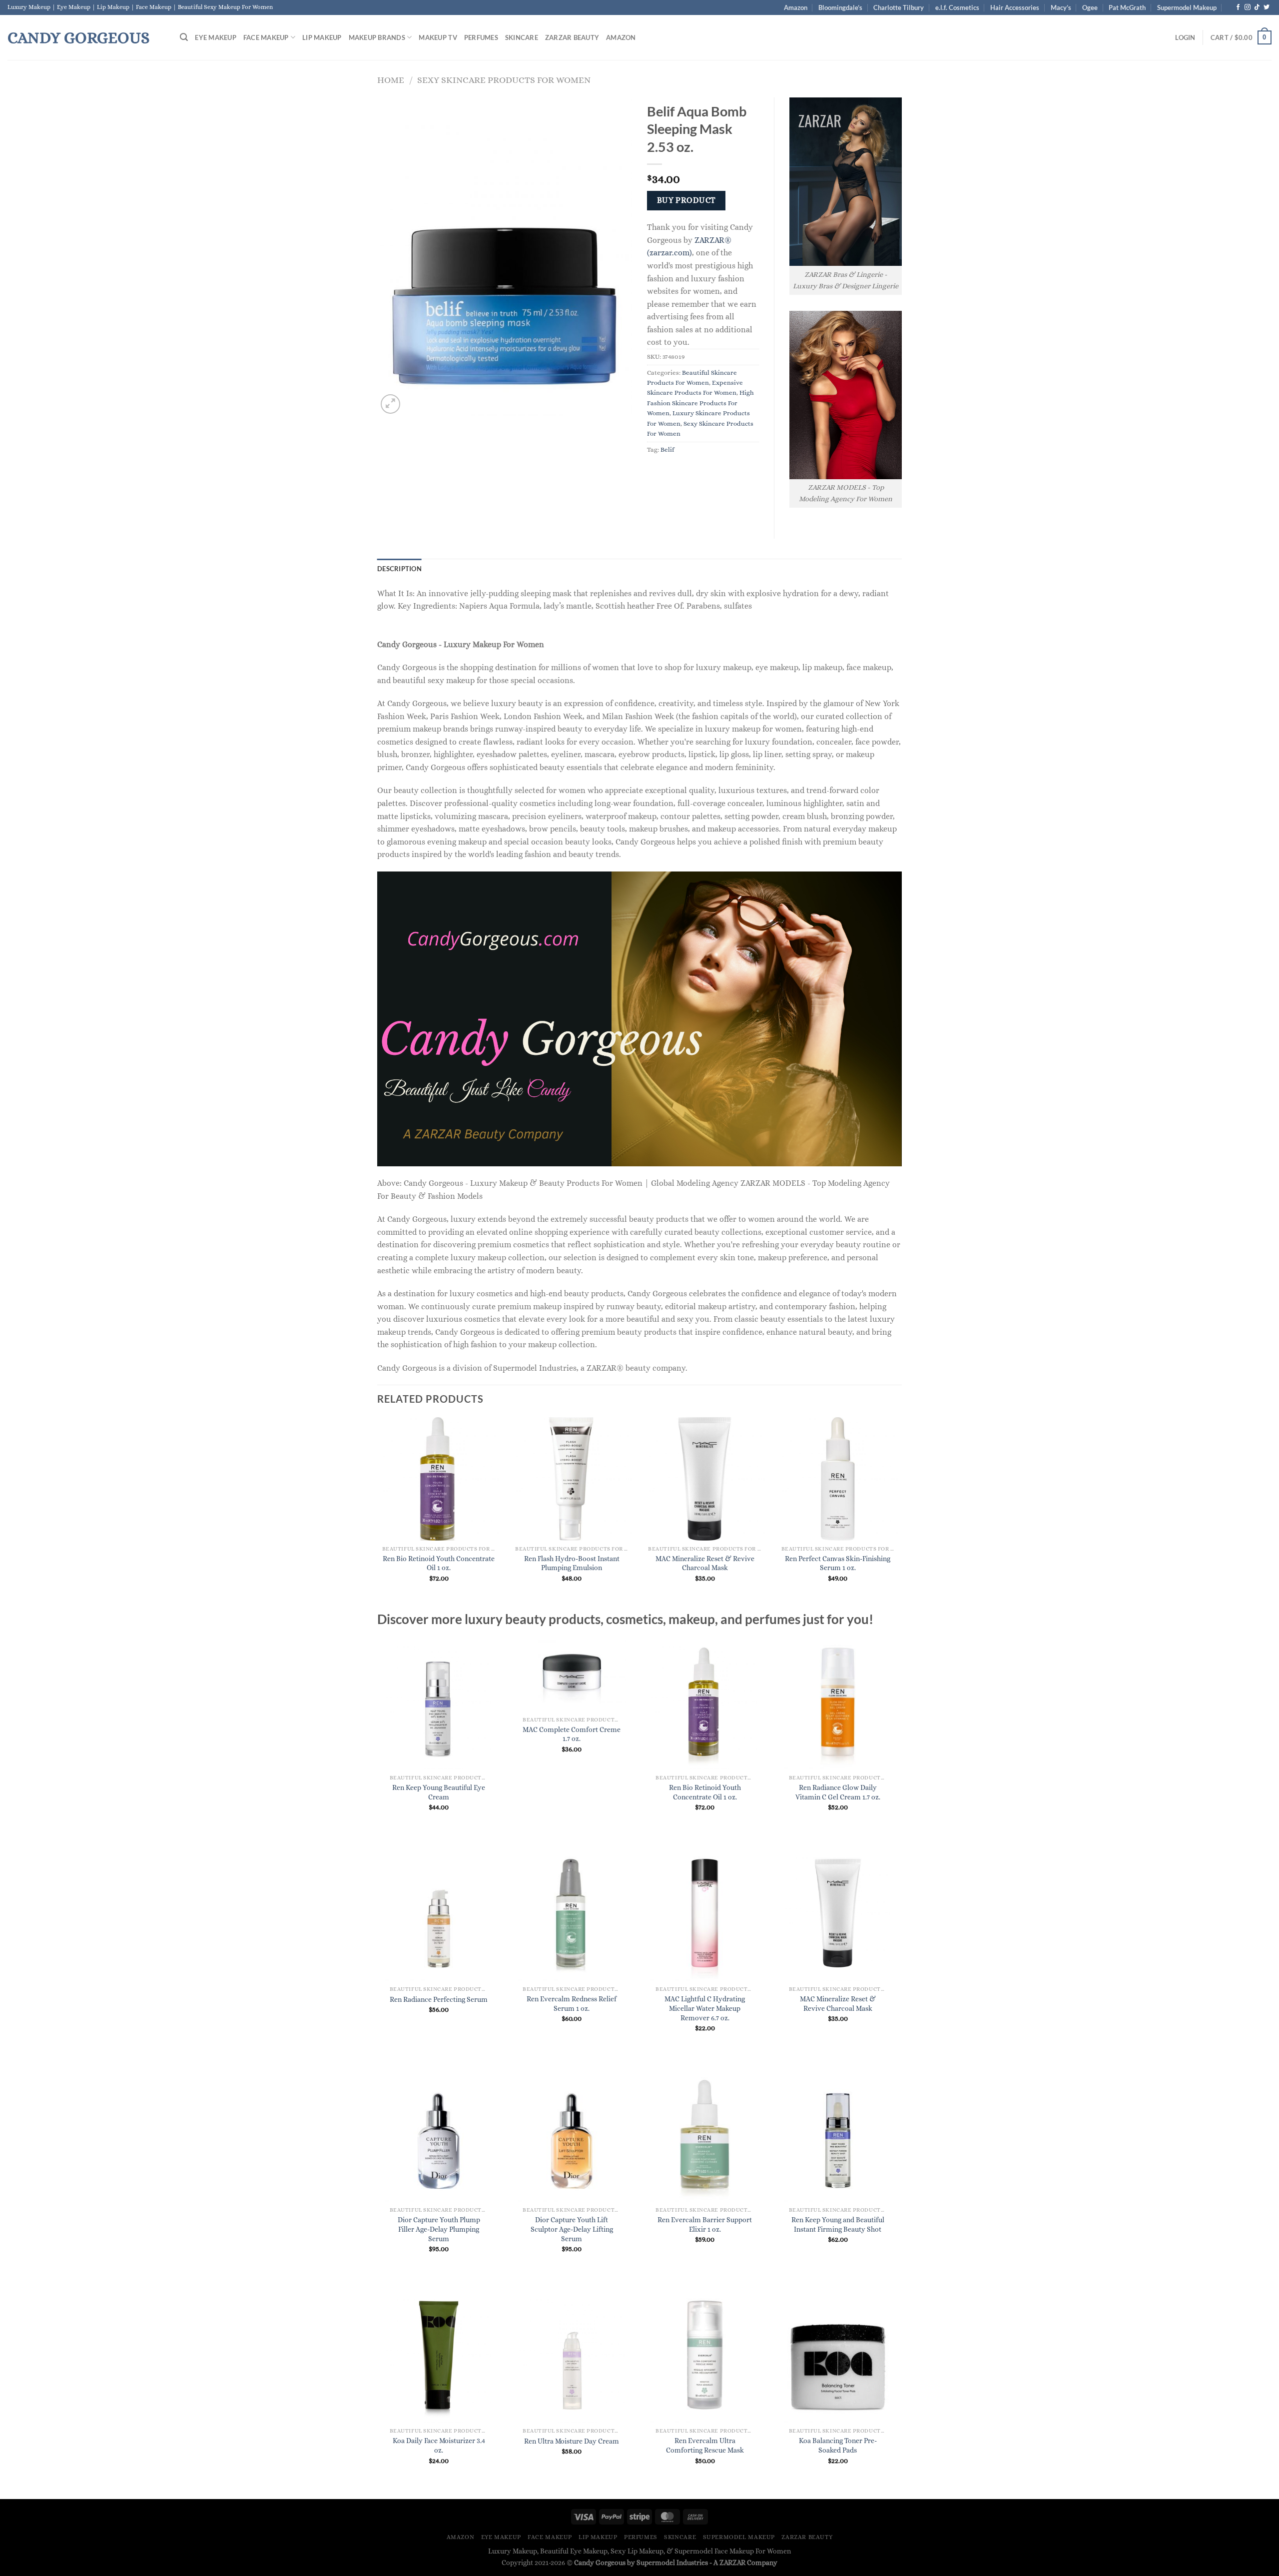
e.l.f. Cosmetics (957, 7)
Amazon (796, 7)
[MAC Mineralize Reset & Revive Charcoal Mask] (838, 1913)
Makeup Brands (377, 37)
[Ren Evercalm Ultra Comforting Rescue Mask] (705, 2355)
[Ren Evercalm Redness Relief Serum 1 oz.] (572, 1913)
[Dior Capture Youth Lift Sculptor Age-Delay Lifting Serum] (572, 2134)
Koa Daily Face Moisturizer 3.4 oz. (439, 2445)
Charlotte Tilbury (899, 7)
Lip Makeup (322, 37)
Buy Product (686, 200)
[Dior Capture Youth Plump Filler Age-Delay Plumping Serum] (439, 2134)
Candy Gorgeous (78, 37)
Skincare (522, 37)
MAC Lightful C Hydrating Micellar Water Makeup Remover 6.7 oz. (705, 2008)
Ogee (1090, 7)
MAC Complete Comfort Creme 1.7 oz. (572, 1734)
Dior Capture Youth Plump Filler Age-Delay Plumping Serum (439, 2229)
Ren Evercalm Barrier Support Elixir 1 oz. (705, 2224)
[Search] (184, 37)
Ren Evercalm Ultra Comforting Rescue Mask (705, 2445)
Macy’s (1061, 7)
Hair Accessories (1015, 7)
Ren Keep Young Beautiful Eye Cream (439, 1792)
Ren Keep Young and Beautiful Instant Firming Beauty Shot (838, 2224)
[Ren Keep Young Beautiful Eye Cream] (439, 1702)
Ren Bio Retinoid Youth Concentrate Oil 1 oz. (439, 1563)
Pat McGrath (1127, 7)
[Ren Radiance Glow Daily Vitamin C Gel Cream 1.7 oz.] (838, 1702)
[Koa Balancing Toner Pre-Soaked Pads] (838, 2355)
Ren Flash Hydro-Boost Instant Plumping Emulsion (572, 1563)
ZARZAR (732, 2563)
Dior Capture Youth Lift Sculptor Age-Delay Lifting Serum (572, 2229)
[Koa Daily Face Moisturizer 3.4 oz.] (439, 2355)
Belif (667, 449)
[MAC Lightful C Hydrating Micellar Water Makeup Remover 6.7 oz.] (705, 1913)
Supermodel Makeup (1187, 7)
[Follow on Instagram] (1248, 7)
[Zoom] (390, 404)
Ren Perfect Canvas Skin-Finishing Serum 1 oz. (838, 1563)
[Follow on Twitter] (1267, 7)
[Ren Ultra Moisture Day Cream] (572, 2355)
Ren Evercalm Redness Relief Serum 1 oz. (572, 2004)
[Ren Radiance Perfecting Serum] (439, 1913)
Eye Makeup (216, 37)
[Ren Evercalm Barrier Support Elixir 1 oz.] (705, 2134)
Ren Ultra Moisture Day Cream (572, 2441)
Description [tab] (399, 569)
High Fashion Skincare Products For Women (700, 403)
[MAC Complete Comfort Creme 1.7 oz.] (572, 1673)
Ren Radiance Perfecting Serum (439, 1999)
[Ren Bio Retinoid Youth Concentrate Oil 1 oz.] (705, 1702)
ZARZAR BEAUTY (572, 37)
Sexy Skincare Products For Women (504, 80)
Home (391, 80)
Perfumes (481, 37)
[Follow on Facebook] (1238, 7)
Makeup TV (438, 37)
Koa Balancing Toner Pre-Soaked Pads (838, 2445)
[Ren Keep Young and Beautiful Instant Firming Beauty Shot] (838, 2134)
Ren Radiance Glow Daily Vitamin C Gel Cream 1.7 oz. (838, 1792)
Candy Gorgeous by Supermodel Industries (641, 2563)
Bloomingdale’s (840, 7)
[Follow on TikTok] (1257, 7)
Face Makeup (266, 37)
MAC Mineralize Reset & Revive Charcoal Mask (705, 1563)
